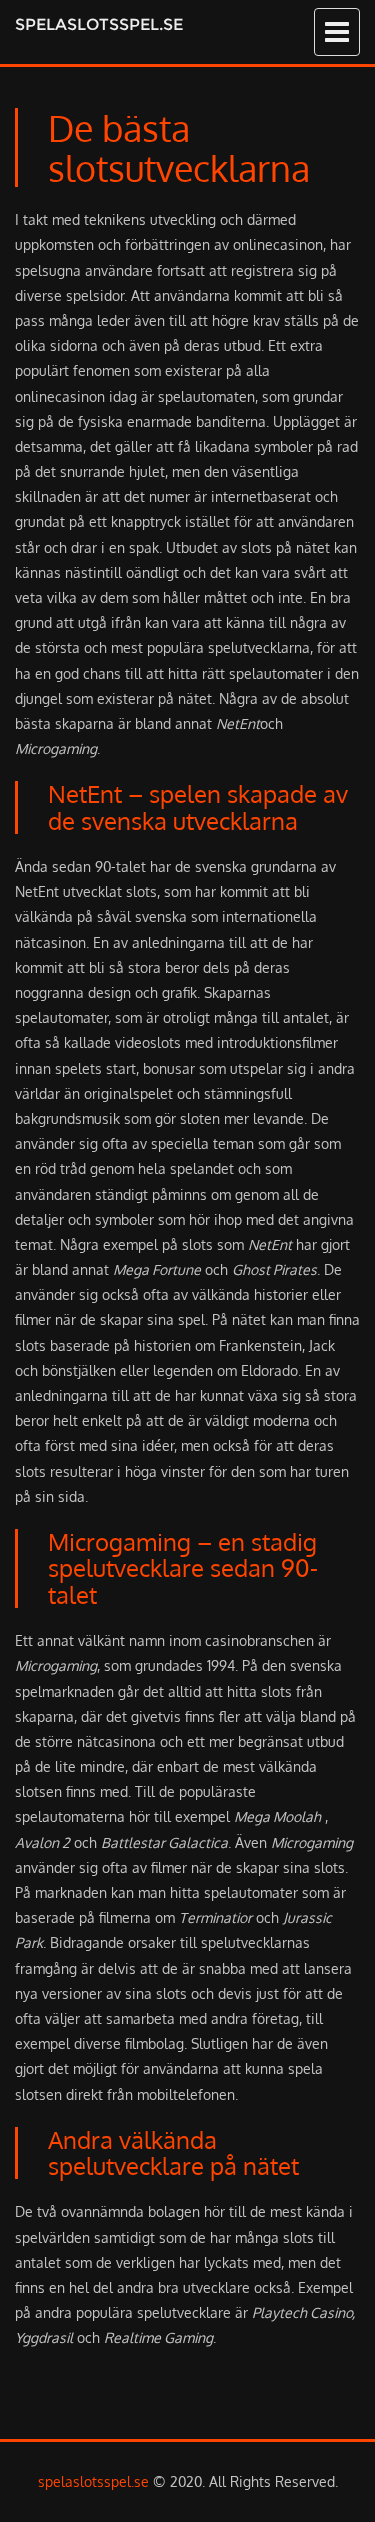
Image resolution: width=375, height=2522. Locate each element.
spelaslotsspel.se (99, 24)
